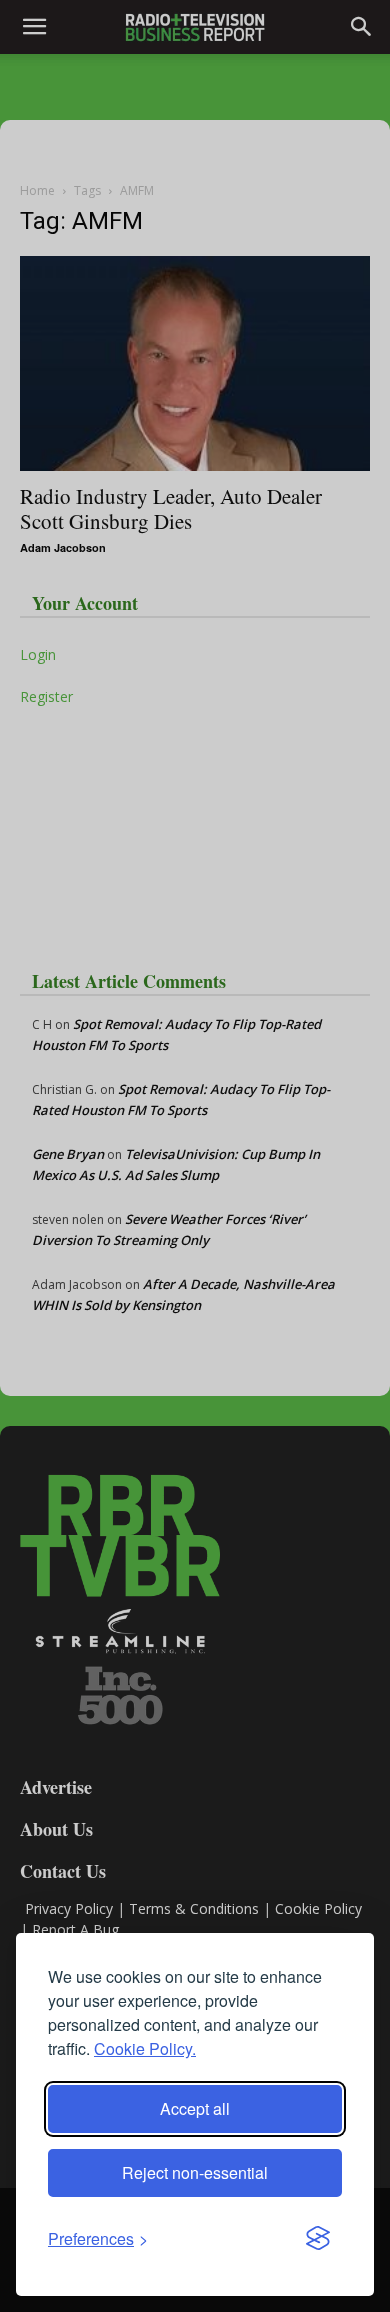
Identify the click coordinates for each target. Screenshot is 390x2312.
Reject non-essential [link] (195, 2172)
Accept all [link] (195, 2108)
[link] (98, 2238)
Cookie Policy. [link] (145, 2048)
